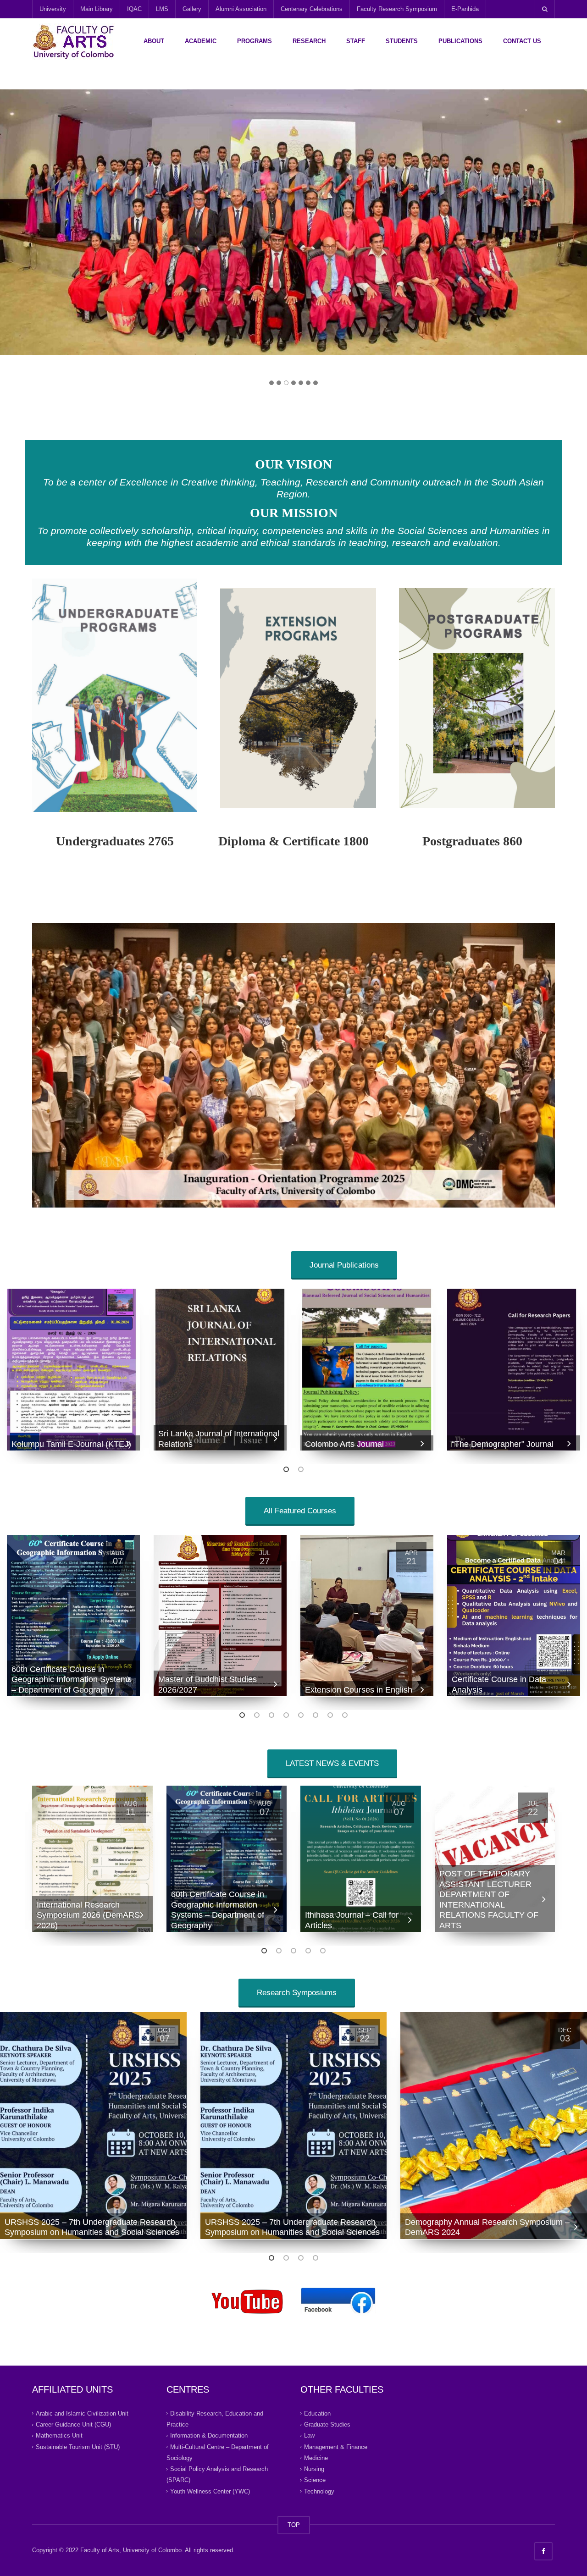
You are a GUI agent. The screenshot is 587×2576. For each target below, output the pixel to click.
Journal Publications (344, 1265)
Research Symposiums (297, 1993)
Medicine (316, 2458)
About (154, 41)
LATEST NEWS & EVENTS (332, 1763)
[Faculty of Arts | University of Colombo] (73, 41)
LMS (162, 9)
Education (317, 2413)
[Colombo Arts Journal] (367, 1370)
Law (309, 2435)
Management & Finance (336, 2446)
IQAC (134, 9)
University (53, 9)
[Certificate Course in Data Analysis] (514, 1616)
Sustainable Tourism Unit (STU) (78, 2446)
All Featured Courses (300, 1511)
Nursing (314, 2469)
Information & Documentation (209, 2435)
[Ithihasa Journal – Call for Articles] (361, 1859)
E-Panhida (465, 9)
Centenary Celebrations (312, 9)
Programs (255, 41)
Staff (356, 41)
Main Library (97, 9)
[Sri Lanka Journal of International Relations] (220, 1370)
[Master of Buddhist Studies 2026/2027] (220, 1616)
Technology (319, 2491)
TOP (294, 2525)
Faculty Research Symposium (397, 9)
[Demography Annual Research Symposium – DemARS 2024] (494, 2126)
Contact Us (522, 41)
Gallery (192, 9)
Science (315, 2480)
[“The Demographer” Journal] (514, 1370)
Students (402, 41)
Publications (460, 41)
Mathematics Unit (59, 2435)
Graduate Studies (327, 2424)
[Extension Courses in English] (367, 1616)
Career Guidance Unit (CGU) (73, 2424)
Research (309, 41)
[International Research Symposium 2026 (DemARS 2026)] (92, 1859)
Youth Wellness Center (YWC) (210, 2491)
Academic (201, 41)
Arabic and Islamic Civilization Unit (82, 2413)
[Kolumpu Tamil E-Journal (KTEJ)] (73, 1370)
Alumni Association (241, 9)
